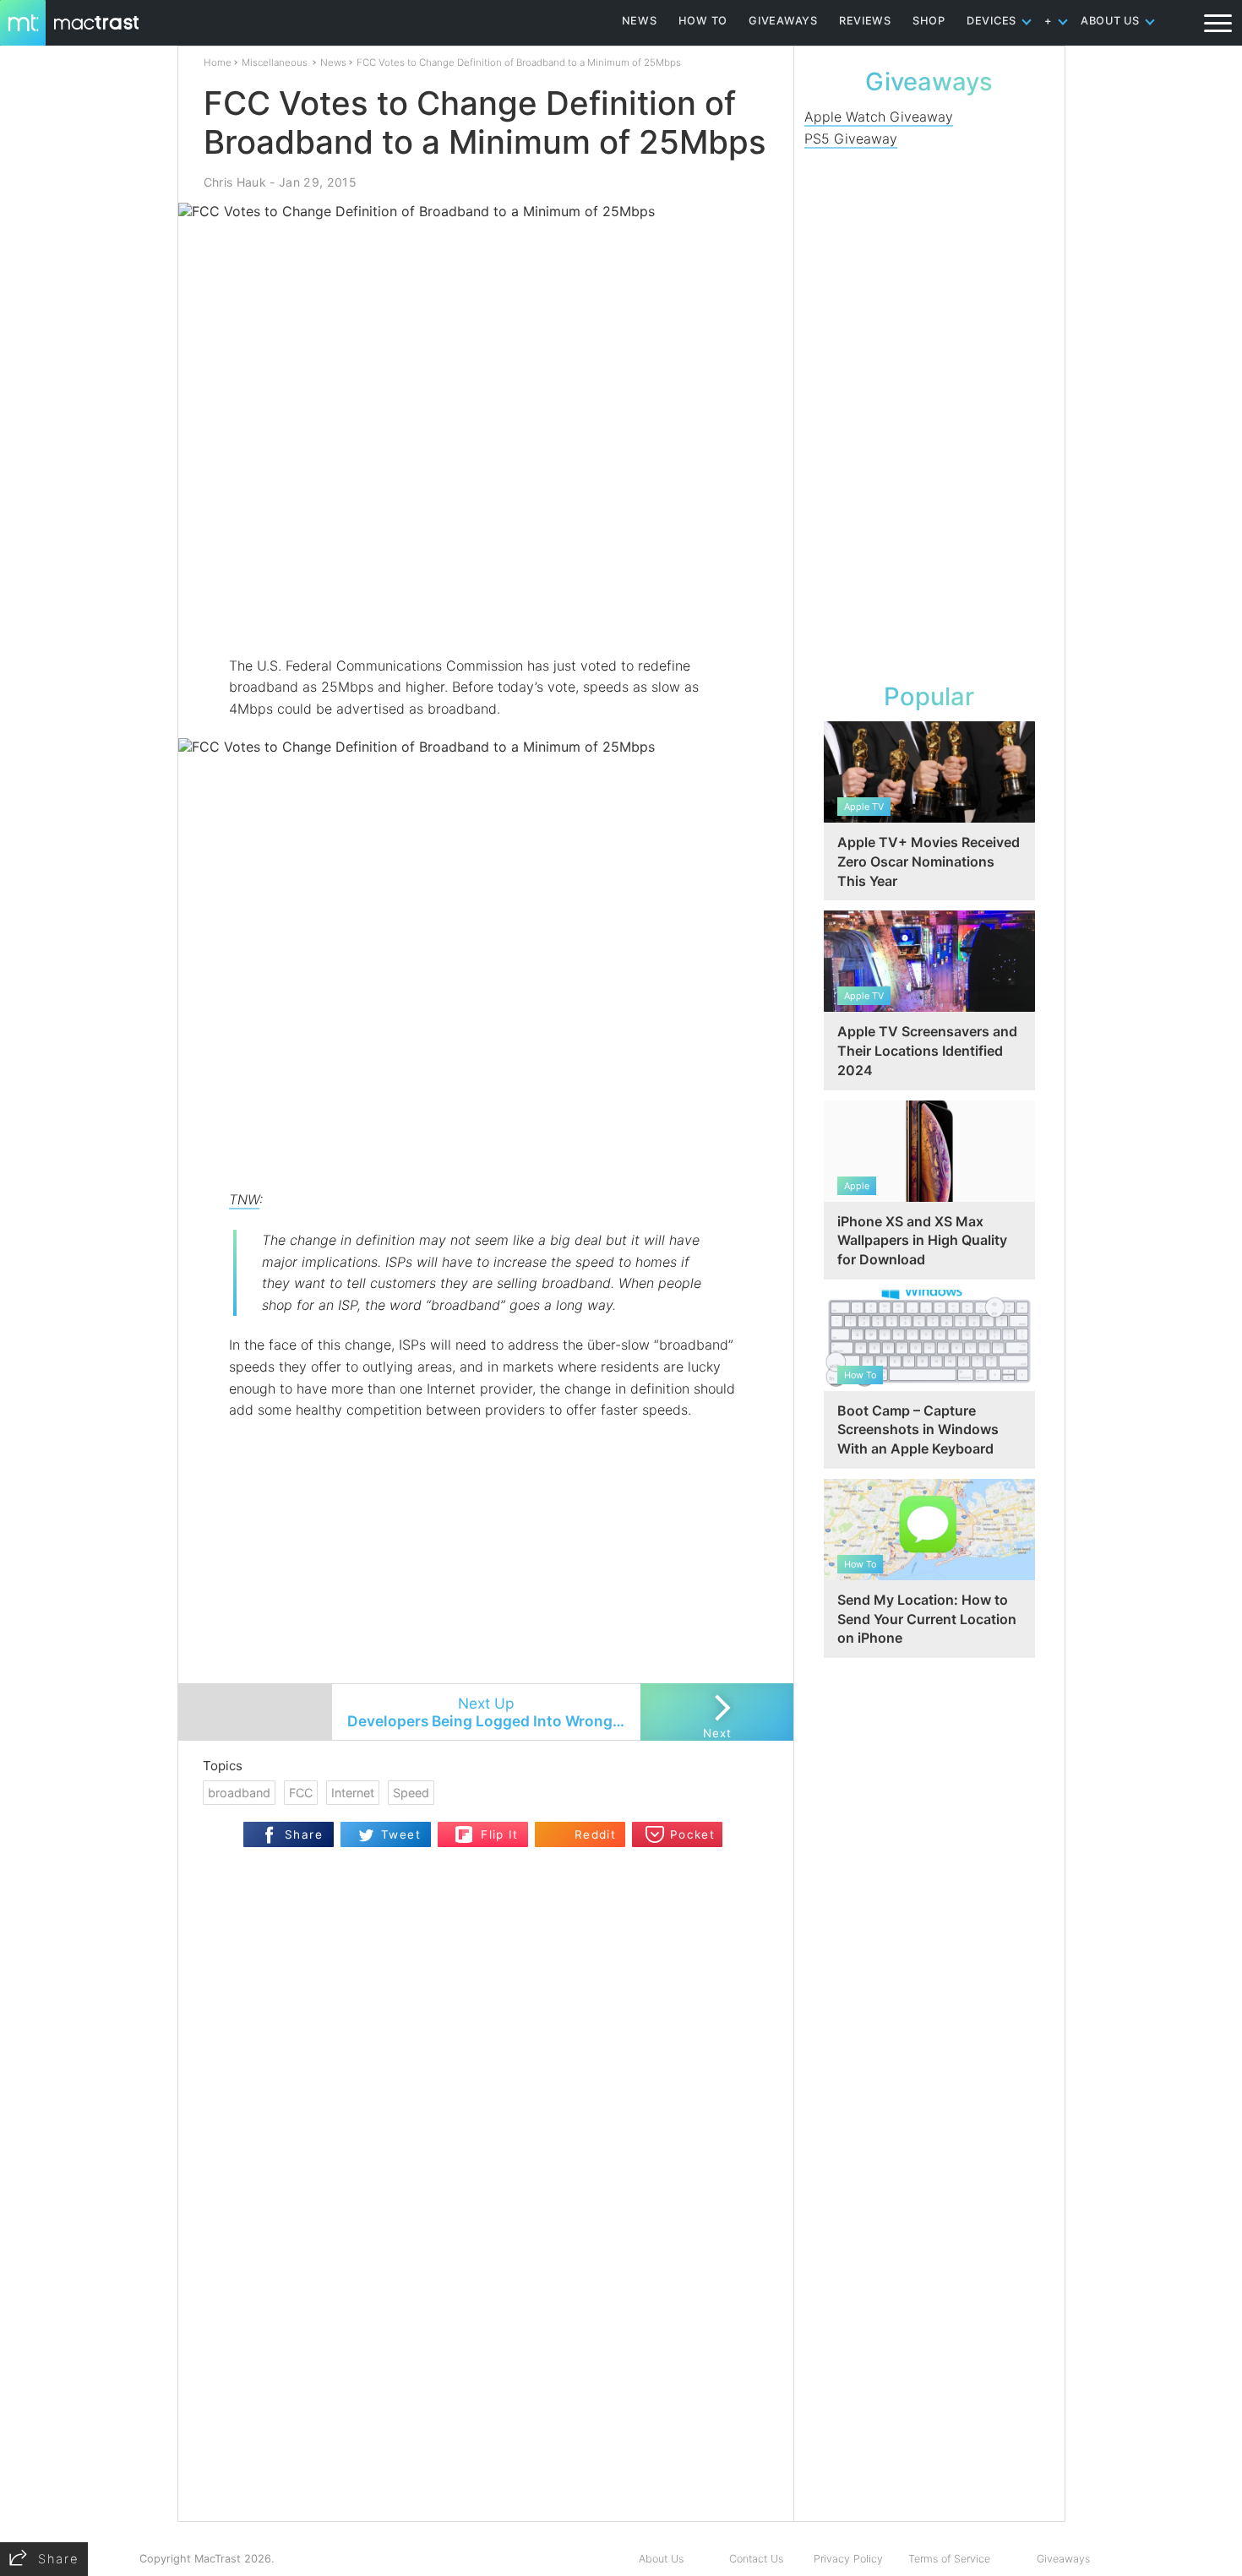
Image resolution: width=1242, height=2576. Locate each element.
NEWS (640, 21)
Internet (353, 1793)
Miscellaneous (275, 62)
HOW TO (703, 21)
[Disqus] (486, 2303)
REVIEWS (865, 21)
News (333, 62)
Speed (411, 1793)
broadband (239, 1793)
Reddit (595, 1834)
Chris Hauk (235, 182)
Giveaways (1063, 2559)
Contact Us (756, 2559)
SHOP (929, 21)
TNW (244, 1199)
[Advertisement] (487, 606)
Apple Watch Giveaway (879, 117)
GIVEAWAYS (783, 21)
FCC (301, 1793)
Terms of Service (949, 2559)
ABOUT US (1110, 21)
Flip (464, 1829)
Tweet (401, 1834)
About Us (661, 2559)
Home (218, 62)
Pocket (692, 1834)
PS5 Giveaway (851, 139)
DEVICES (991, 21)
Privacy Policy (848, 2559)
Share (304, 1834)
